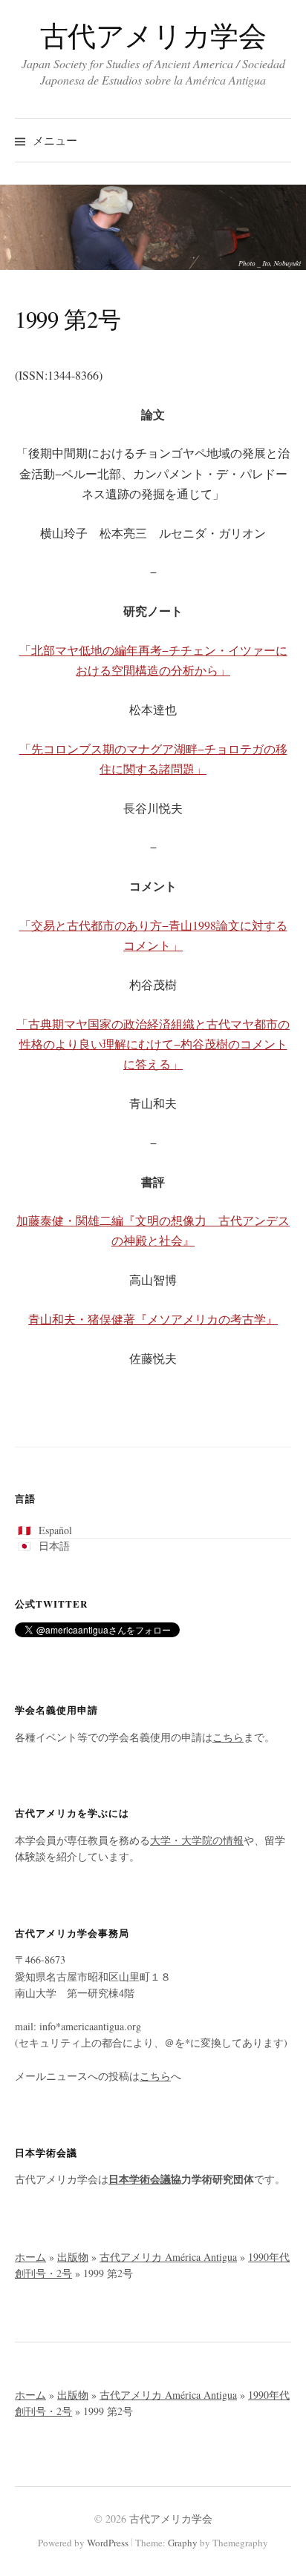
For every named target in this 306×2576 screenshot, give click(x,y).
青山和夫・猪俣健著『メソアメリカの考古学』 (153, 1319)
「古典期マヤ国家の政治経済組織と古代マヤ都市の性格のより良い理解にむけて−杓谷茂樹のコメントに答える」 (153, 1044)
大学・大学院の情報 (197, 1840)
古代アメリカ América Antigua (168, 2257)
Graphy (183, 2543)
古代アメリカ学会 (153, 35)
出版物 (73, 2257)
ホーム (30, 2257)
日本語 (54, 1546)
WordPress (108, 2543)
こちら (228, 1737)
